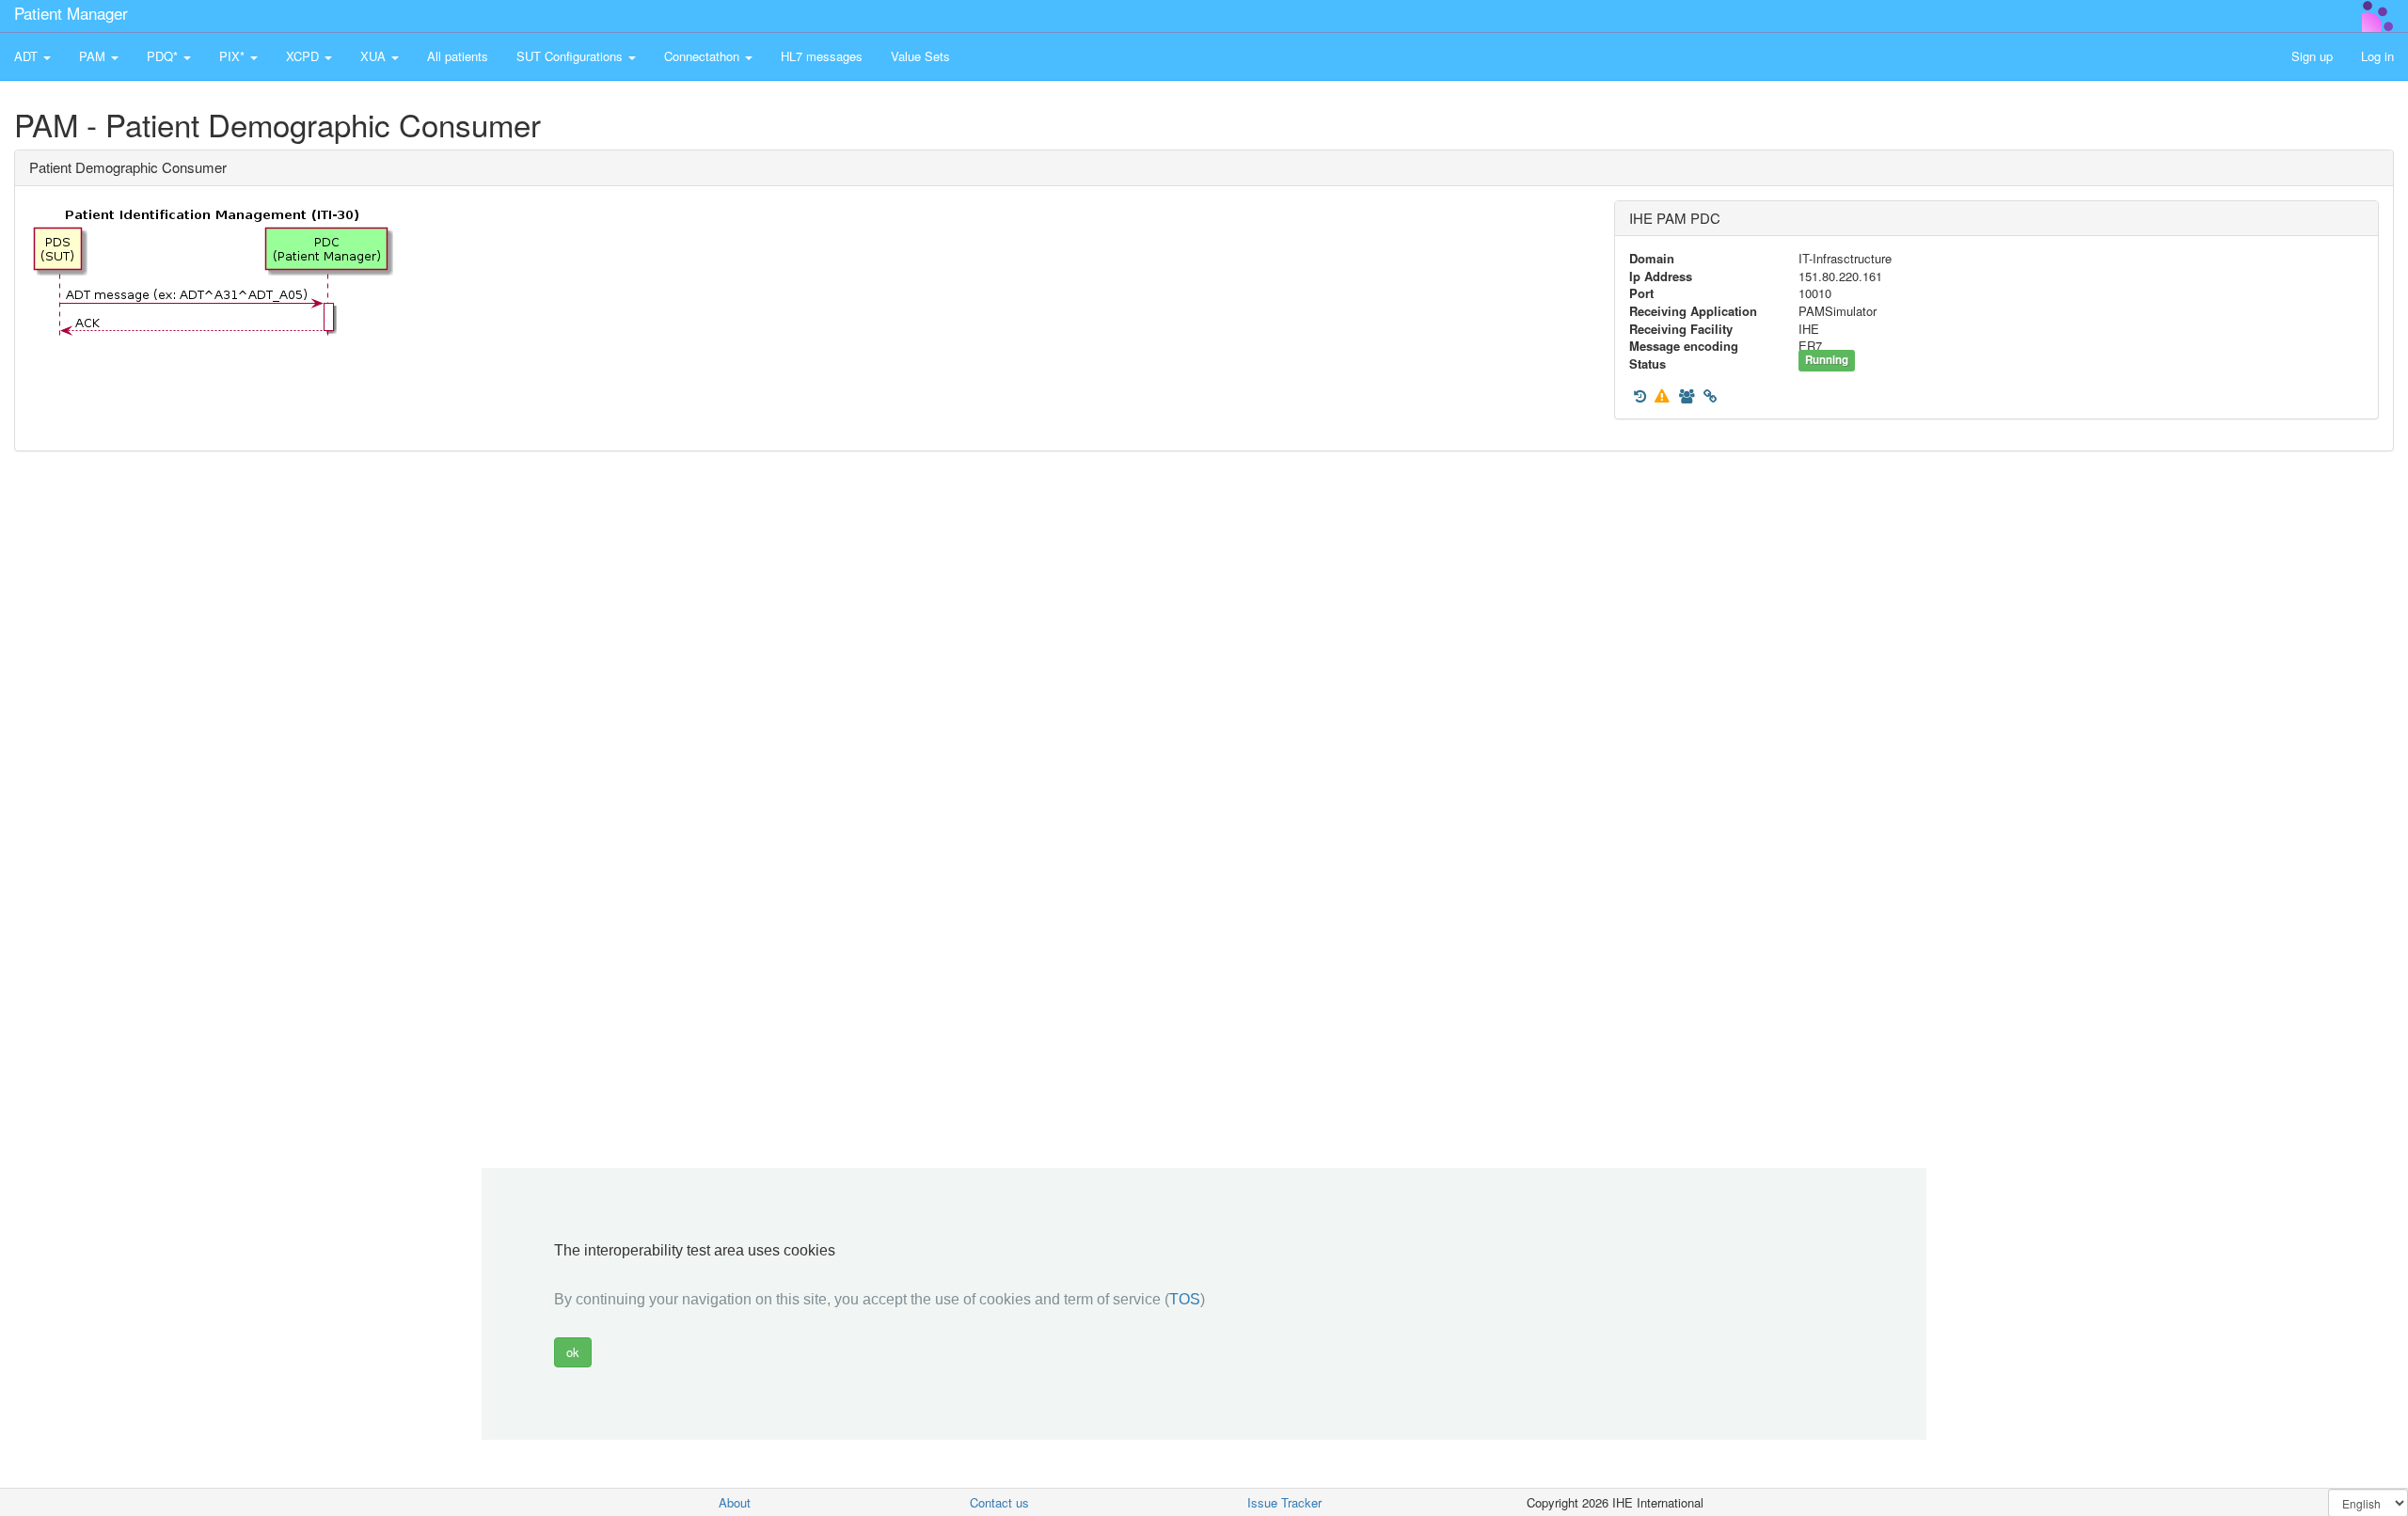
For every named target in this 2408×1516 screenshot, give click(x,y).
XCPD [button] (304, 56)
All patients (458, 56)
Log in (2377, 56)
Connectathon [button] (704, 56)
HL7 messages (822, 56)
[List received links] (1710, 396)
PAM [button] (94, 56)
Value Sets (920, 56)
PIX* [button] (234, 56)
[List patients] (1687, 396)
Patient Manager (71, 13)
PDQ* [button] (164, 56)
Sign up (2312, 56)
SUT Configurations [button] (571, 56)
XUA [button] (375, 56)
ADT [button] (28, 56)
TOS (1185, 1299)
